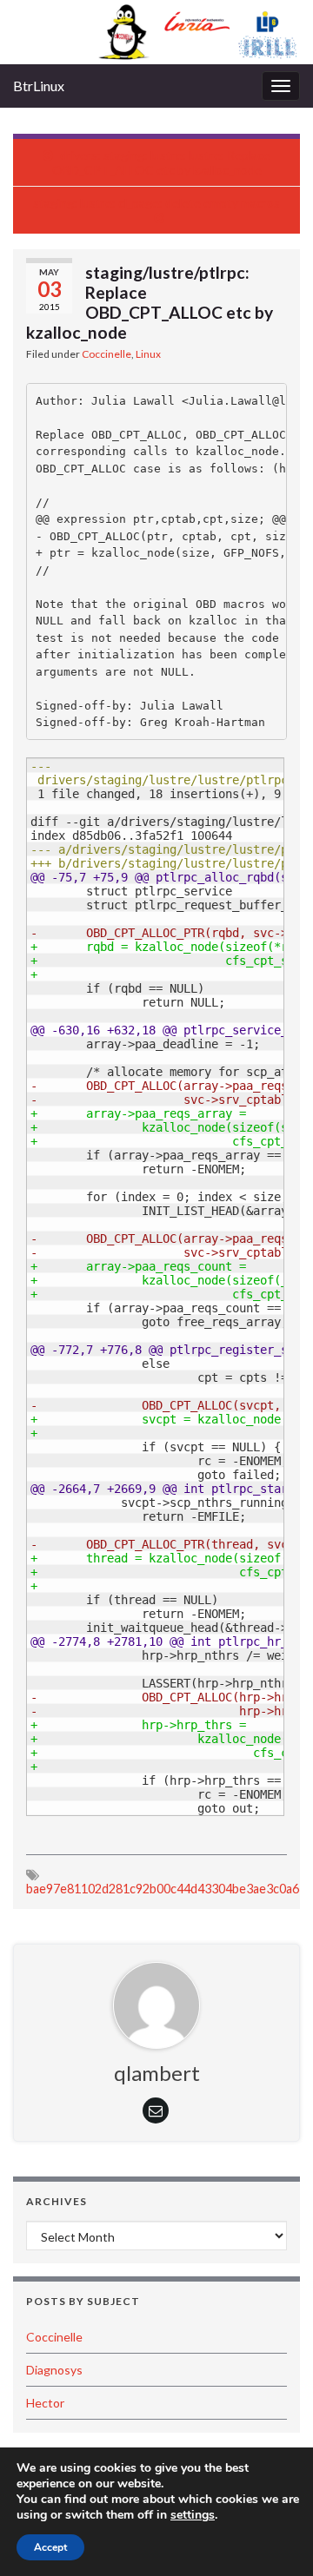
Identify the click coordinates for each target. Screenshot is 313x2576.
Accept (50, 2547)
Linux (148, 354)
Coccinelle (107, 354)
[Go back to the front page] (156, 32)
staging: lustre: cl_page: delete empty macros (156, 203)
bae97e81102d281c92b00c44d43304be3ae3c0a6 (163, 1889)
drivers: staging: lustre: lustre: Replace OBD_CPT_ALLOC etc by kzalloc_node (162, 162)
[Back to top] (274, 2537)
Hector (45, 2403)
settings (193, 2515)
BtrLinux (39, 86)
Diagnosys (54, 2370)
